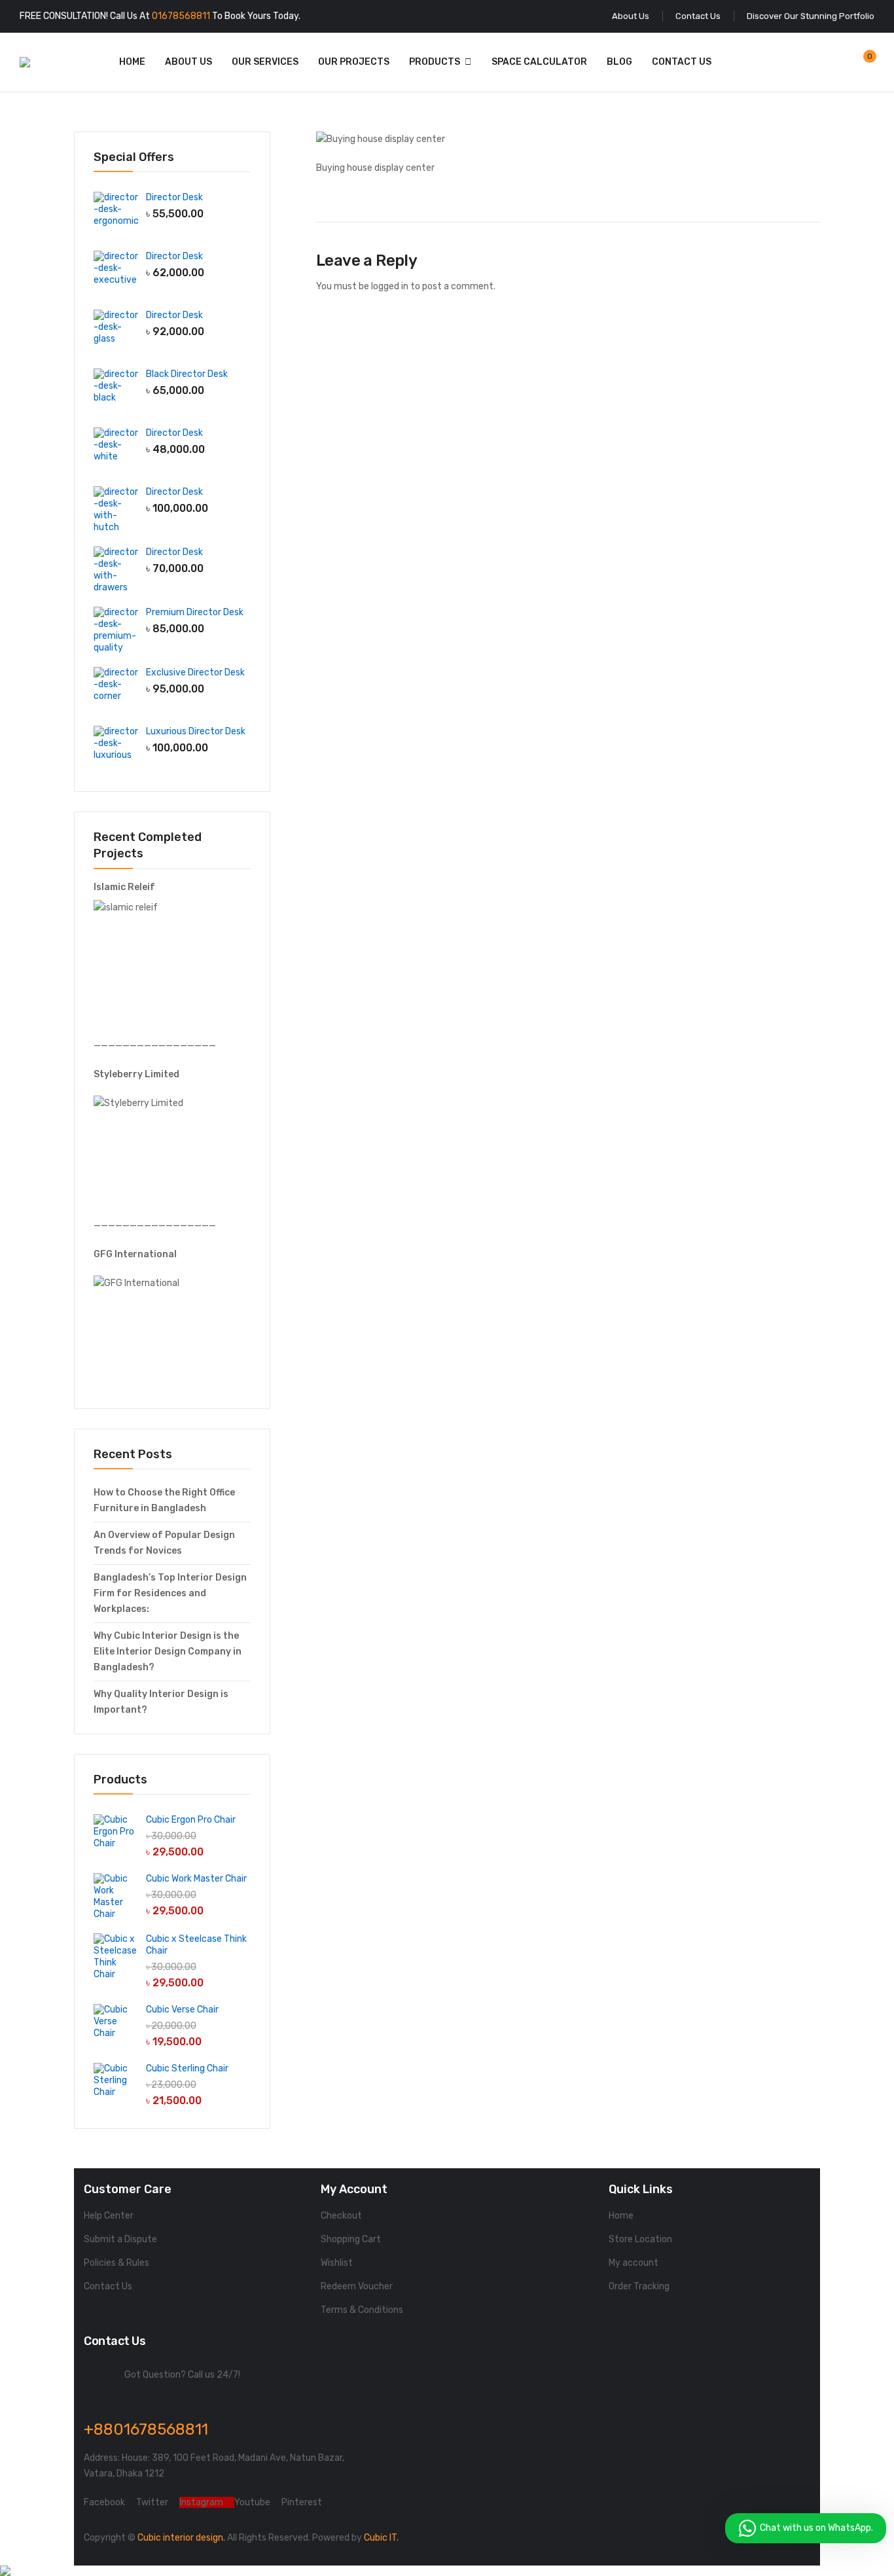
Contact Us (682, 62)
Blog (619, 62)
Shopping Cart (351, 2239)
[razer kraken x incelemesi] (447, 2571)
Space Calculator (539, 62)
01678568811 (181, 16)
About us (188, 62)
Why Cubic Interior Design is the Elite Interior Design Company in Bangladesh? (168, 1652)
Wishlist (337, 2263)
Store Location (640, 2239)
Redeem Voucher (357, 2286)
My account (634, 2263)
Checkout (341, 2216)
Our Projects (354, 62)
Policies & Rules (116, 2263)
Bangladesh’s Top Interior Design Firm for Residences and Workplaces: (170, 1593)
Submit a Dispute (120, 2239)
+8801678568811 (146, 2429)
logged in (390, 286)
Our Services (265, 62)
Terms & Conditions (362, 2310)
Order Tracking (639, 2286)
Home (132, 62)
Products (435, 62)
